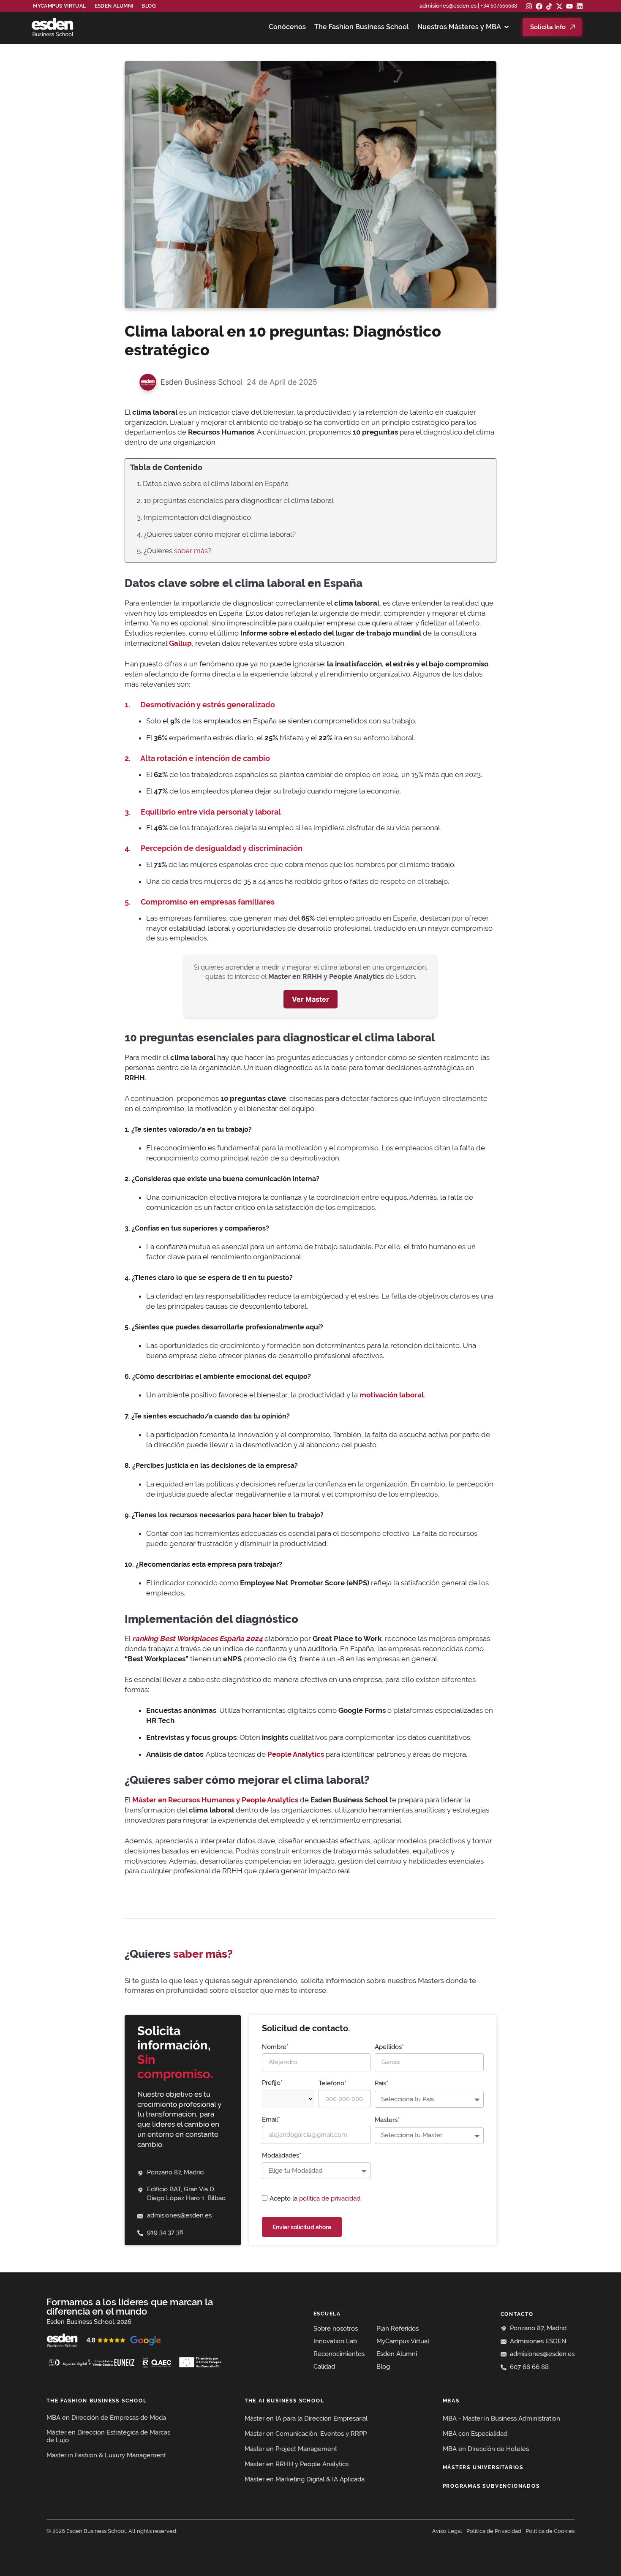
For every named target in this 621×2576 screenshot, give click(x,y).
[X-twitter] (559, 6)
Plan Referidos (398, 2329)
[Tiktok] (549, 6)
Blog (149, 6)
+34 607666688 (499, 6)
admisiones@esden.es (448, 6)
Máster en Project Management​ (291, 2449)
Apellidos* (389, 2047)
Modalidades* (282, 2155)
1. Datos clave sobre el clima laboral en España (213, 484)
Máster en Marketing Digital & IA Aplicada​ (305, 2479)
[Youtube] (569, 6)
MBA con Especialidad (475, 2434)
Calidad (324, 2367)
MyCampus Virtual (59, 6)
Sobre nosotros (336, 2329)
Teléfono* (332, 2083)
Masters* (387, 2120)
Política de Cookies (550, 2531)
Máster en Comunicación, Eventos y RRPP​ (306, 2434)
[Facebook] (539, 6)
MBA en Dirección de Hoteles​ (486, 2449)
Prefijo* (272, 2083)
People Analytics (296, 1754)
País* (381, 2083)
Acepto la (316, 2198)
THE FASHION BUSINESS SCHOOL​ (97, 2401)
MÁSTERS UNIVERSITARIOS (483, 2467)
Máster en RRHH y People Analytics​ (297, 2464)
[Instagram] (529, 6)
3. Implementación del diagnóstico (194, 517)
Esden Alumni (397, 2354)
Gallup (180, 643)
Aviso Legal (447, 2531)
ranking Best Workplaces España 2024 (197, 1639)
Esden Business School (202, 382)
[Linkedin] (580, 6)
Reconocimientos (339, 2354)
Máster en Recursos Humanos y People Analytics (215, 1800)
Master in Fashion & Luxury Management (106, 2455)
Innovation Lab (335, 2341)
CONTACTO (517, 2314)
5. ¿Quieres (174, 551)
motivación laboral (392, 1395)
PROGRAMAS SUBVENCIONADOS (491, 2486)
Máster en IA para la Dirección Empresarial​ (306, 2418)
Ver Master (310, 999)
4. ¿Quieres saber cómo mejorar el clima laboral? (216, 534)
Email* (271, 2119)
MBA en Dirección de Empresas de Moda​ (106, 2418)
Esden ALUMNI (114, 6)
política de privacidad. (330, 2198)
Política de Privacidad (494, 2531)
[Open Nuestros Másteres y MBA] (507, 27)
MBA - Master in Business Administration (501, 2418)
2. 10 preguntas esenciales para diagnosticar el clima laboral (235, 500)
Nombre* (275, 2047)
